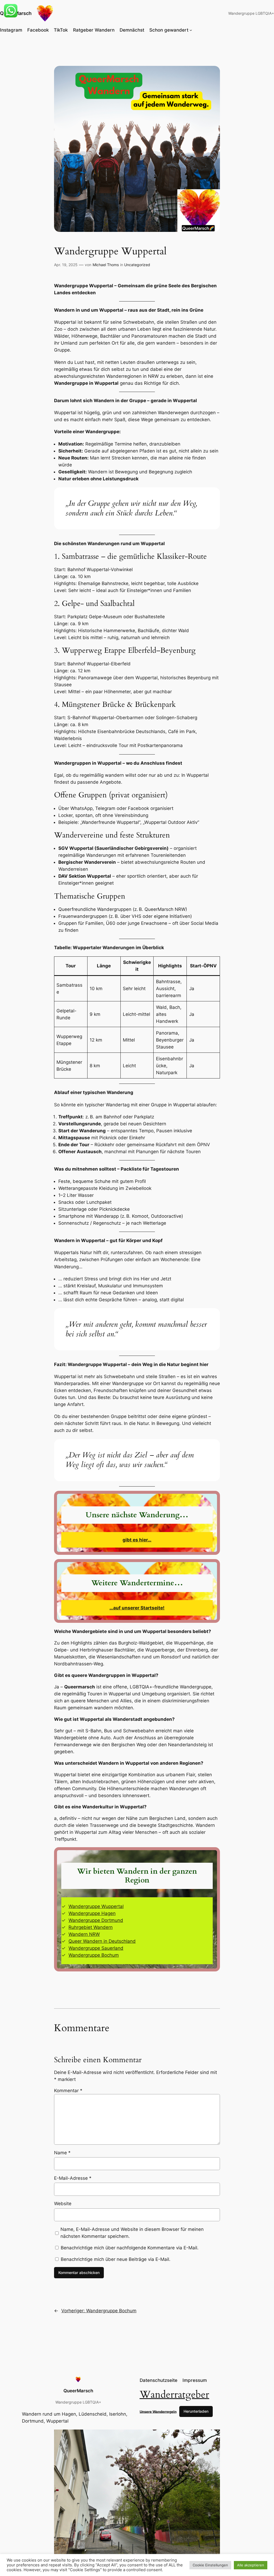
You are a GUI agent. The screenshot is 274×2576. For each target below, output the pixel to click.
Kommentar (68, 2091)
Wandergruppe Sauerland (96, 1948)
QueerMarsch (78, 2391)
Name (62, 2153)
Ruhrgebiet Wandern (91, 1927)
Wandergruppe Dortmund (96, 1920)
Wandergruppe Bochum (94, 1955)
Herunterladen (196, 2411)
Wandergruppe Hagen (92, 1913)
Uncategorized (137, 265)
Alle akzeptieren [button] (251, 2565)
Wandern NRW (84, 1934)
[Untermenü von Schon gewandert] (191, 30)
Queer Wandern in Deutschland (102, 1941)
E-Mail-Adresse (73, 2178)
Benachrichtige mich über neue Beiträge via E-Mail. (116, 2259)
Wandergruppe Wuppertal (96, 1906)
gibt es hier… (137, 1540)
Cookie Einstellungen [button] (210, 2565)
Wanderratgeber (174, 2395)
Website (63, 2204)
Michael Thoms (106, 265)
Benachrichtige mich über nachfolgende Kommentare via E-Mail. (130, 2248)
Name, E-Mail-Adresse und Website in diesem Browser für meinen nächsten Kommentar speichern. (132, 2233)
